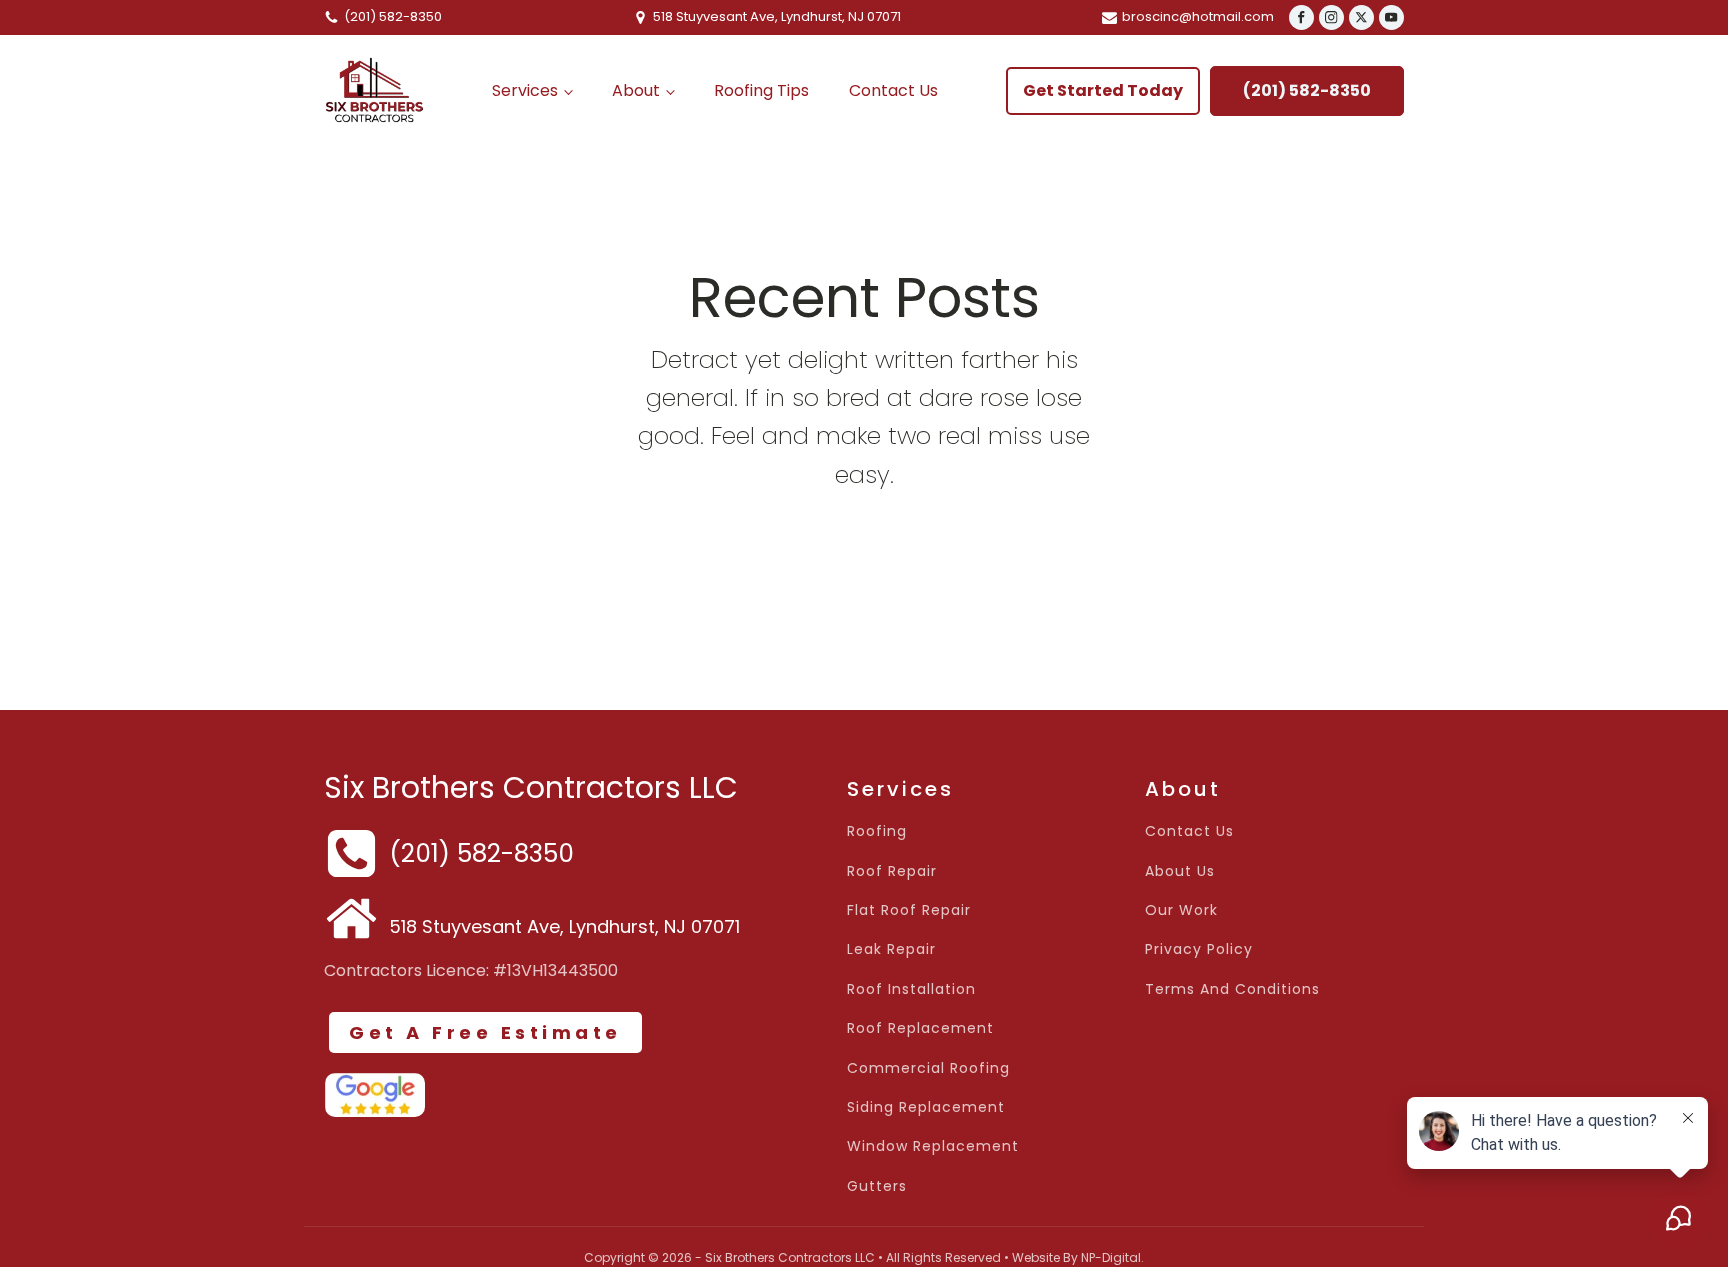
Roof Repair (892, 871)
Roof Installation (911, 989)
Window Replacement (933, 1146)
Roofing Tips (761, 90)
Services (525, 90)
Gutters (877, 1186)
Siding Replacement (926, 1107)
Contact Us (893, 90)
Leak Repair (891, 949)
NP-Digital (1111, 1257)
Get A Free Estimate (485, 1032)
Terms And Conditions (1232, 989)
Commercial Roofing (928, 1068)
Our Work (1181, 910)
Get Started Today (1103, 90)
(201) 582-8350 (1307, 90)
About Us (1180, 871)
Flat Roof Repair (909, 910)
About (636, 90)
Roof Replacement (920, 1028)
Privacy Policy (1199, 949)
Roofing (877, 831)
